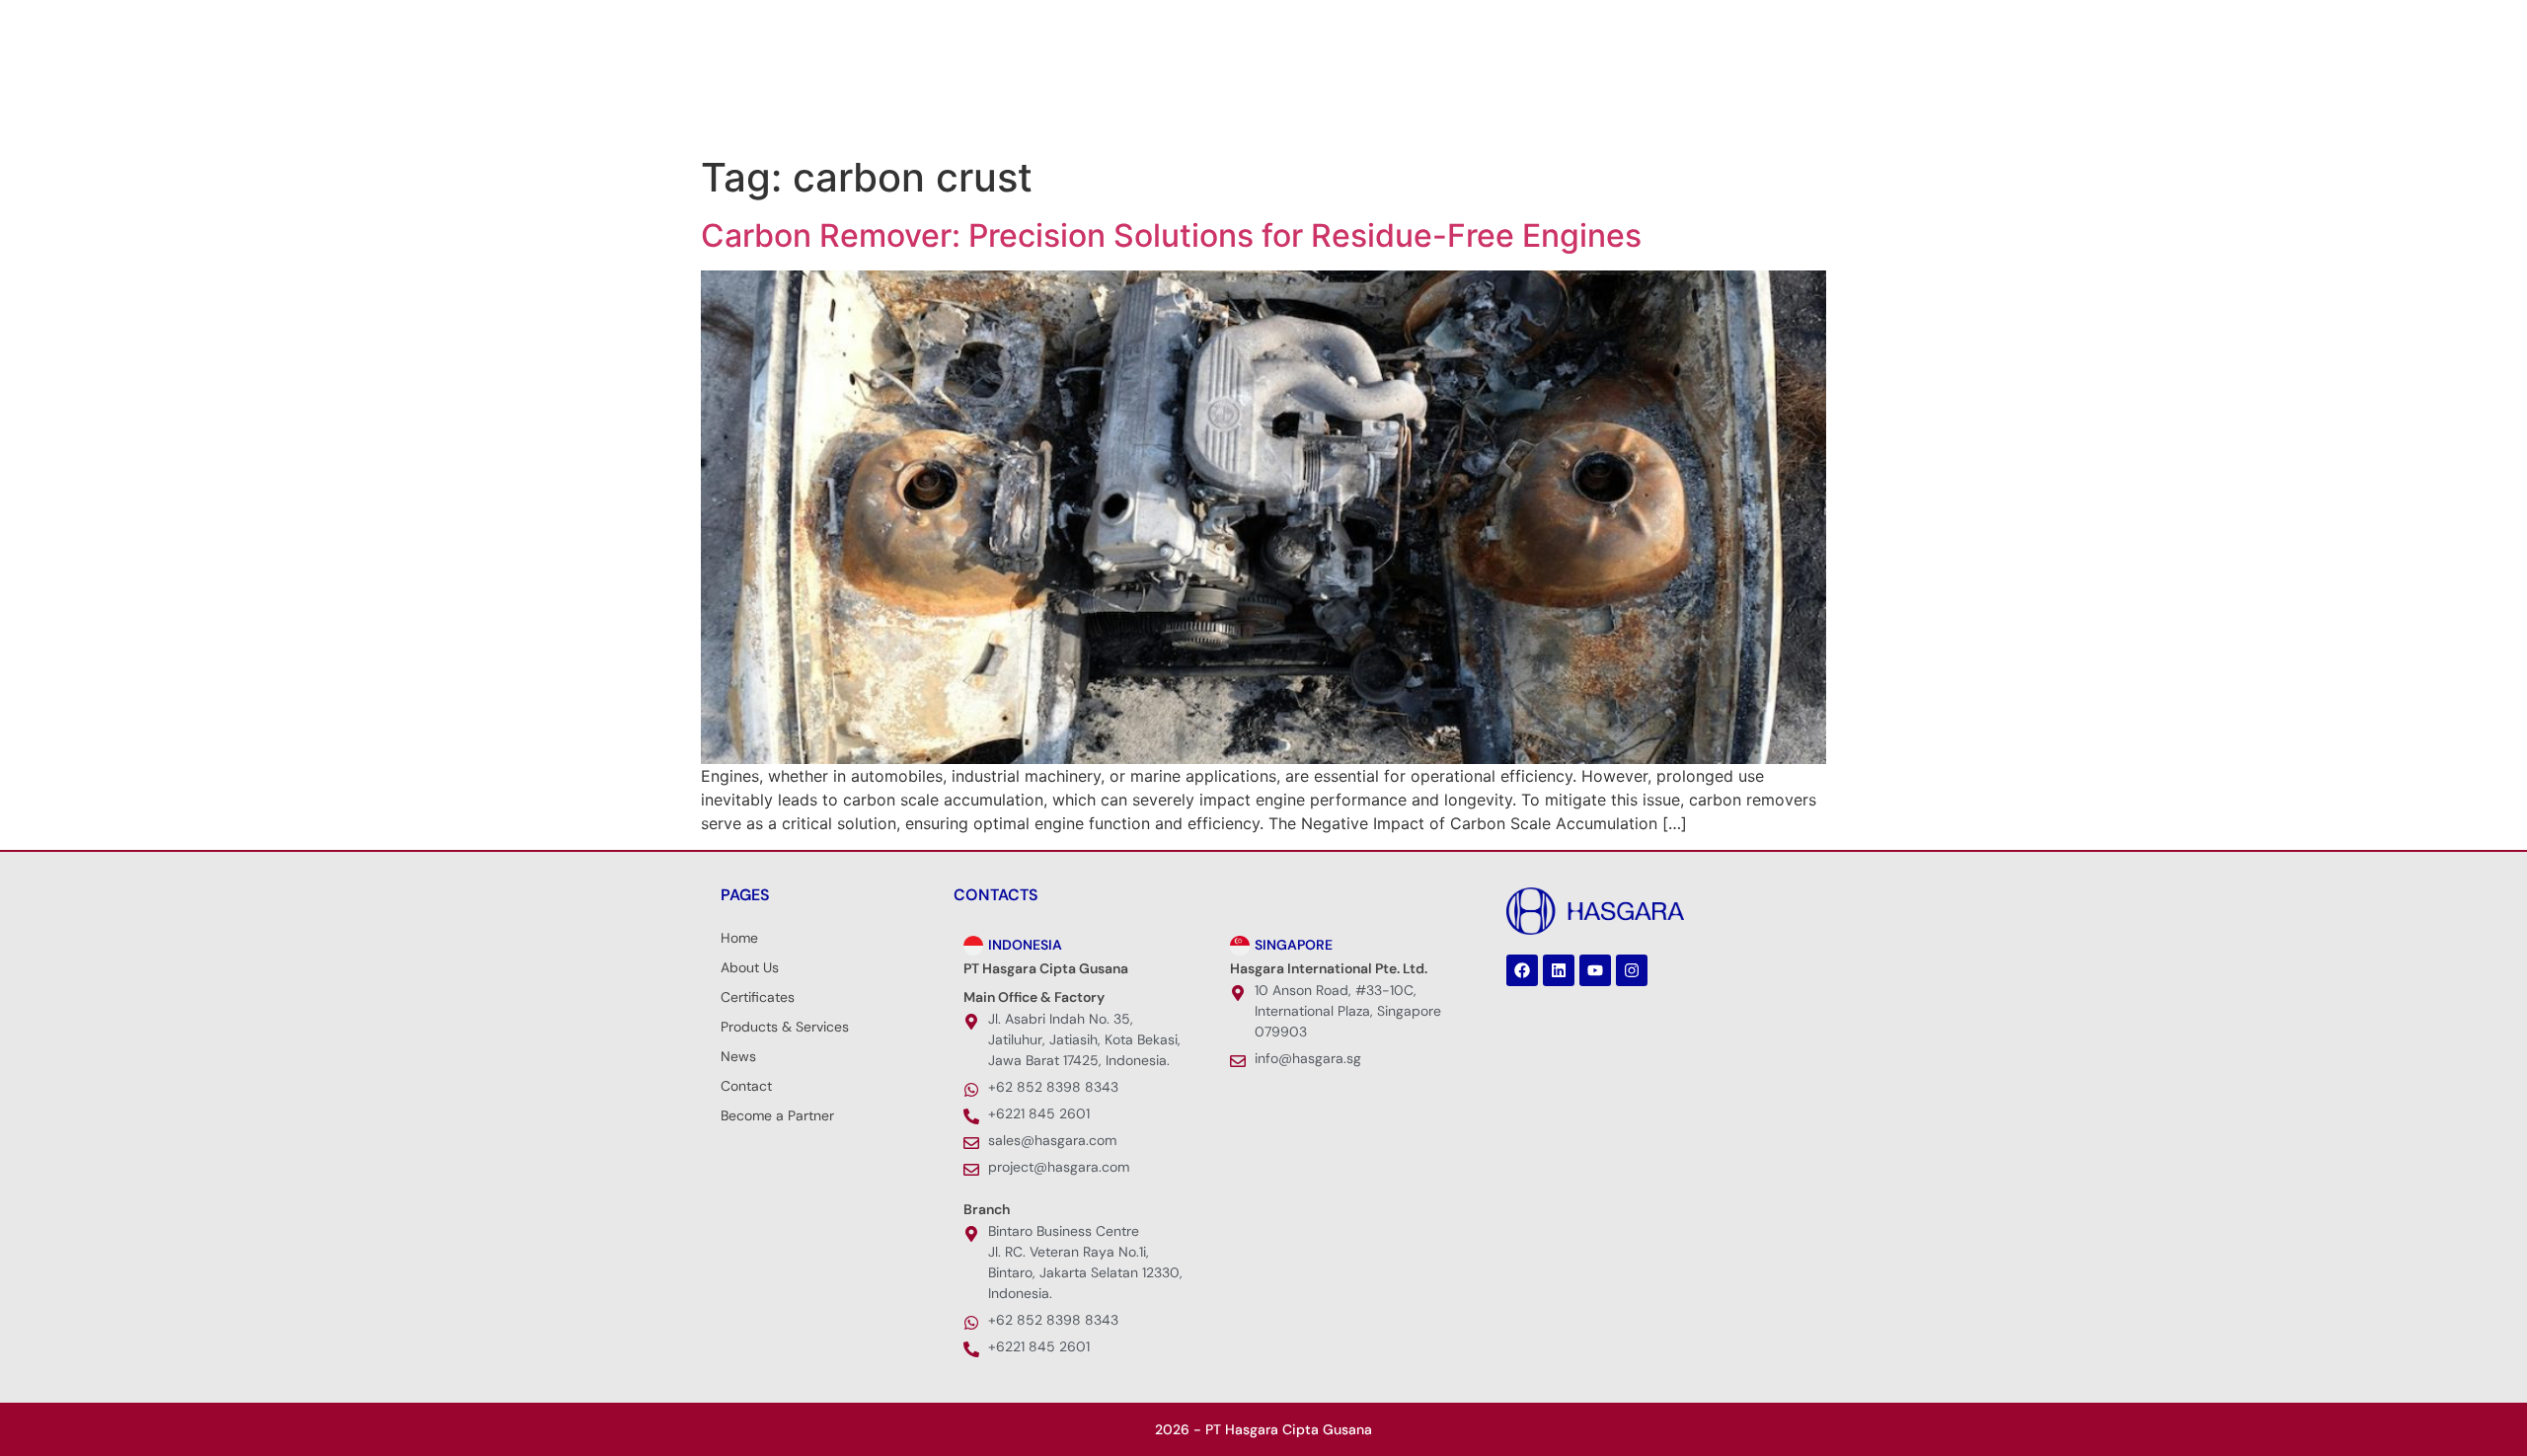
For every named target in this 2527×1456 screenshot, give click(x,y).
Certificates (758, 997)
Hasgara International (1590, 99)
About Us (1132, 99)
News (1438, 99)
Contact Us (1737, 99)
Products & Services (1291, 99)
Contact (746, 1086)
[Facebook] (726, 25)
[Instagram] (814, 25)
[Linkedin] (755, 25)
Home (739, 938)
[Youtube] (785, 25)
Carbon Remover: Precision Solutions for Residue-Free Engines (1171, 235)
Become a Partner (777, 1115)
